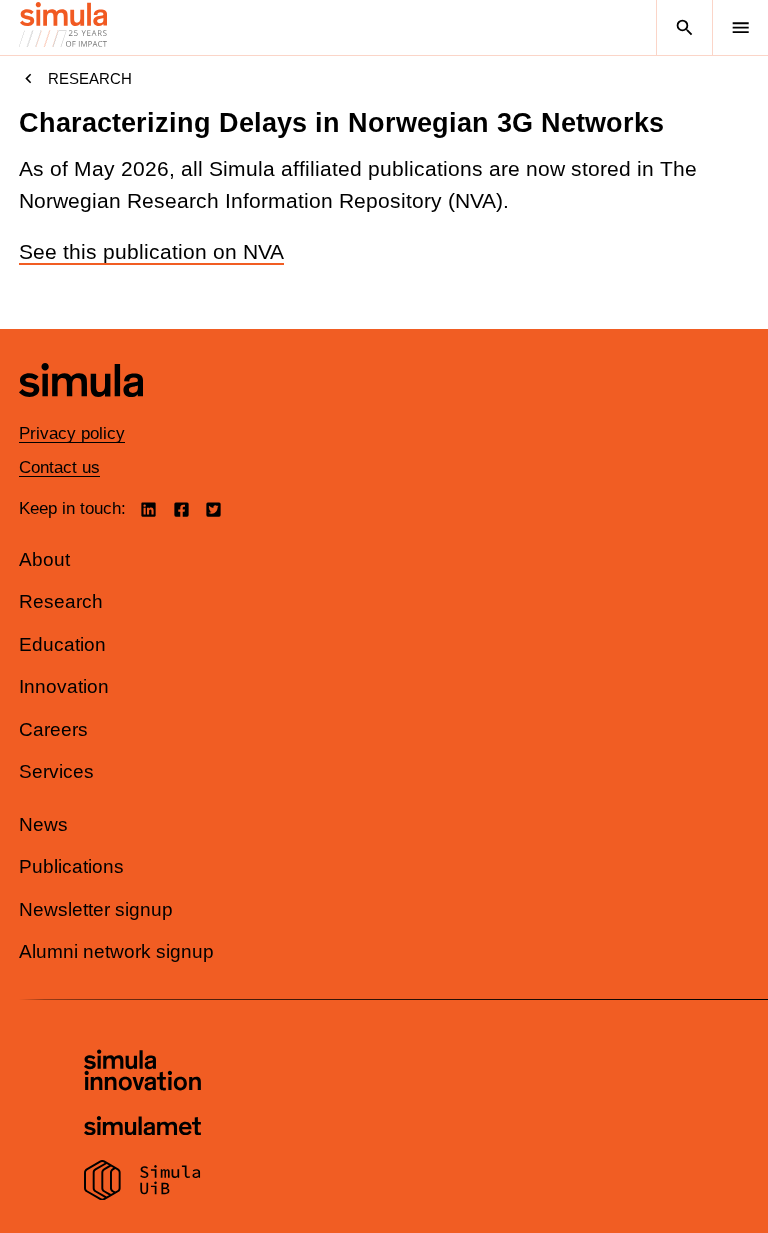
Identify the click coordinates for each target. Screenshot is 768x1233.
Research (90, 78)
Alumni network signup (116, 951)
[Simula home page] (81, 411)
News (43, 824)
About (44, 559)
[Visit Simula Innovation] (142, 1073)
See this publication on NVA (151, 252)
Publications (71, 866)
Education (62, 644)
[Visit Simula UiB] (142, 1183)
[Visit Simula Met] (142, 1128)
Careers (53, 729)
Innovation (64, 686)
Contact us (59, 467)
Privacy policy (72, 433)
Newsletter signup (96, 909)
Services (56, 771)
